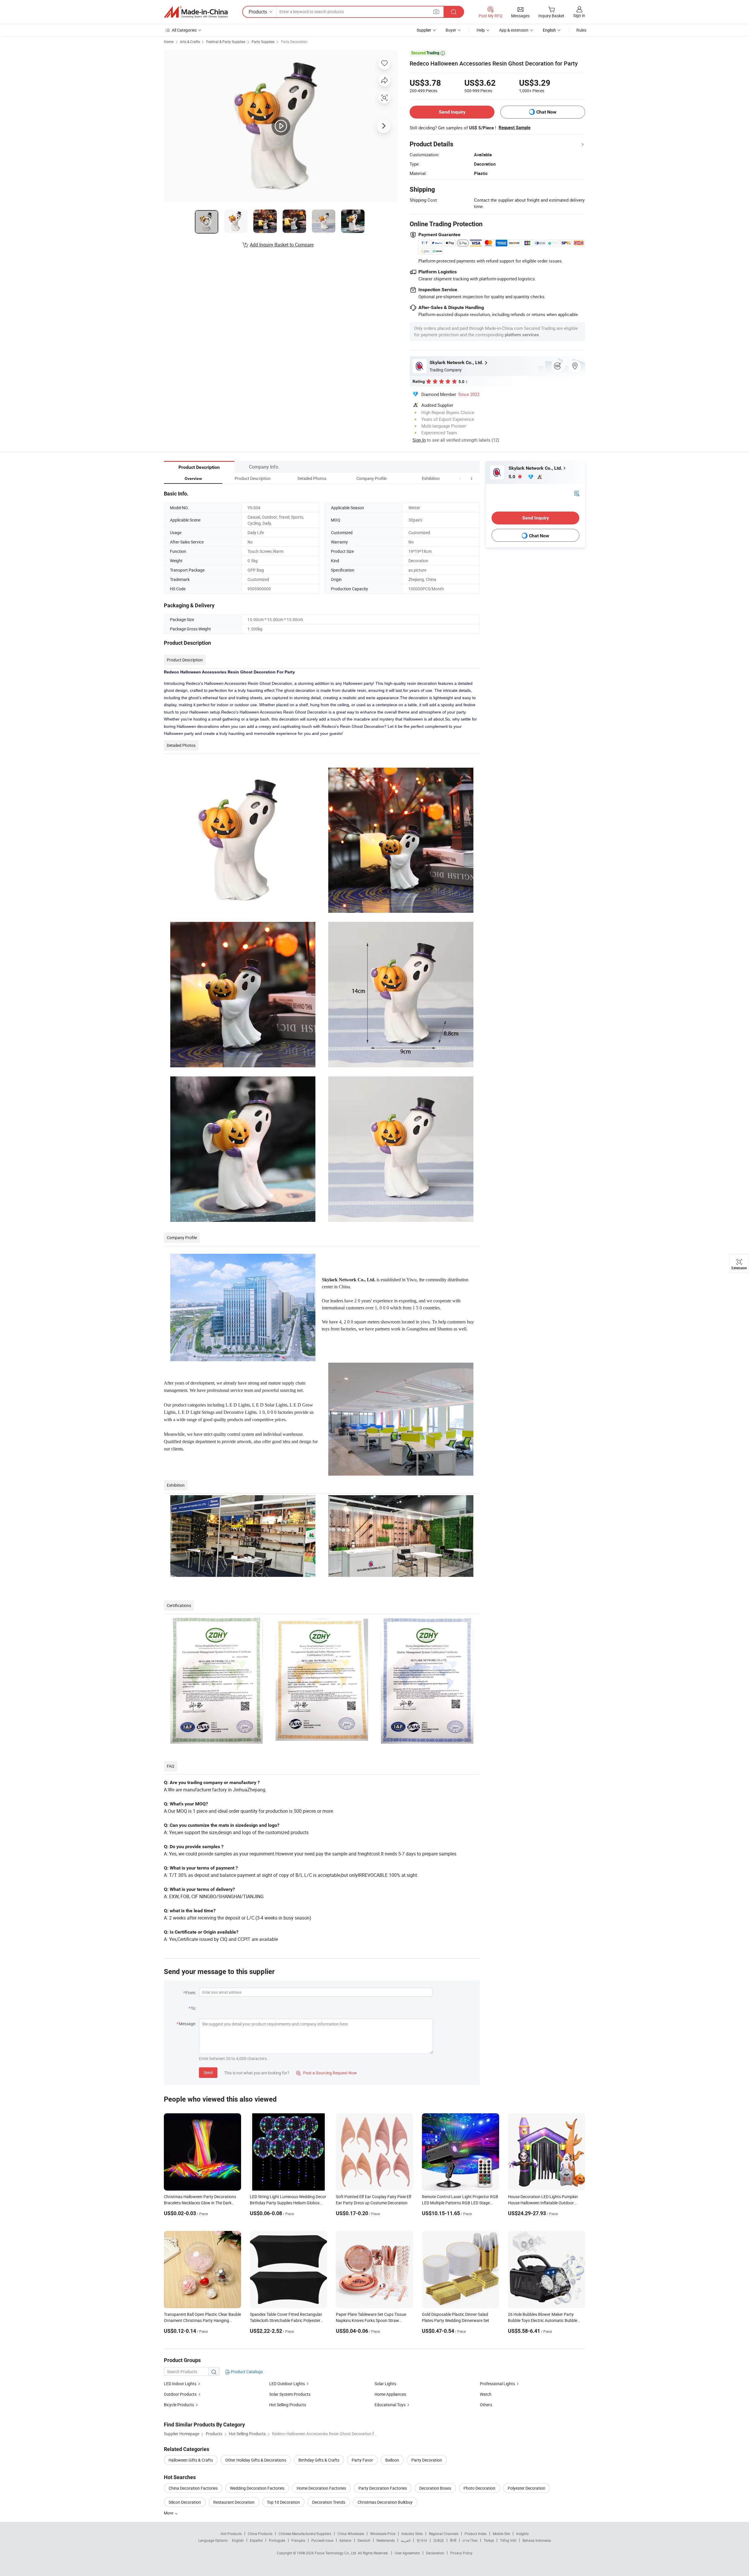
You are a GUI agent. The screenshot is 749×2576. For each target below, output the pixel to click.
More (169, 2513)
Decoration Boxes (435, 2488)
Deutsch (364, 2540)
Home (169, 42)
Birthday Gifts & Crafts (319, 2460)
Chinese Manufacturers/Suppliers (305, 2534)
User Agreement (407, 2553)
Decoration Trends (329, 2502)
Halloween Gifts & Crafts (191, 2460)
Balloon (392, 2460)
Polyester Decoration (526, 2488)
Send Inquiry (452, 112)
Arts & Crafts (190, 42)
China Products (260, 2534)
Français (298, 2540)
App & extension (514, 30)
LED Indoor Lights (180, 2384)
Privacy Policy (461, 2553)
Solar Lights (385, 2384)
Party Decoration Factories (383, 2488)
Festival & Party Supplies (226, 42)
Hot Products (231, 2534)
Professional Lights (497, 2384)
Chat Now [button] (546, 112)
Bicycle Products (179, 2405)
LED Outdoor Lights (287, 2384)
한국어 (422, 2540)
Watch (486, 2394)
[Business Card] (577, 493)
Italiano (345, 2540)
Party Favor (362, 2460)
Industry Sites (412, 2534)
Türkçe (489, 2540)
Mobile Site (501, 2534)
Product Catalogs (246, 2372)
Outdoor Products (180, 2394)
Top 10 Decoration (283, 2502)
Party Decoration (294, 42)
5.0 (512, 477)
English (238, 2540)
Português (277, 2540)
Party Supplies (263, 42)
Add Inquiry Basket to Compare (282, 245)
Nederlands (386, 2540)
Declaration (435, 2553)
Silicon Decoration (185, 2502)
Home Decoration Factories (321, 2488)
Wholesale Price (383, 2534)
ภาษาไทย (470, 2540)
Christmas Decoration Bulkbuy (385, 2502)
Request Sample (514, 128)
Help (481, 30)
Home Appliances (390, 2394)
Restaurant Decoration (234, 2502)
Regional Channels (444, 2534)
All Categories (184, 30)
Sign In (419, 440)
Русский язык (322, 2540)
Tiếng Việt (508, 2540)
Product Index (476, 2534)
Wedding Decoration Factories (257, 2488)
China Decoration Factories (193, 2488)
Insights (522, 2534)
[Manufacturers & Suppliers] (196, 12)
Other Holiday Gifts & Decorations (256, 2460)
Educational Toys (390, 2405)
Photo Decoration (479, 2488)
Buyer (451, 30)
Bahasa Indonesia (537, 2540)
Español (256, 2540)
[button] (461, 478)
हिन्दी (453, 2540)
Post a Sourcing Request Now (327, 2073)
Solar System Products (290, 2394)
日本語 (439, 2540)
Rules (581, 30)
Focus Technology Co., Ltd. (336, 2553)
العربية (406, 2540)
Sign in (579, 15)
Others (486, 2405)
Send (208, 2072)
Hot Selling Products (288, 2405)
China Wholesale (351, 2534)
